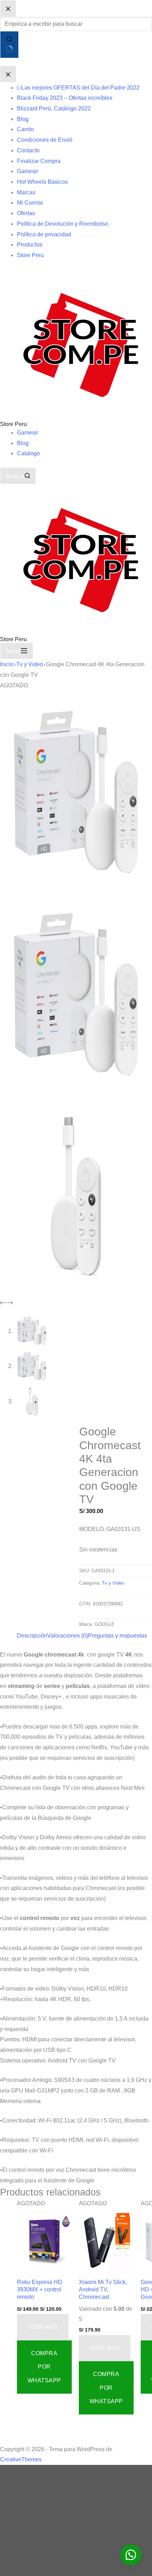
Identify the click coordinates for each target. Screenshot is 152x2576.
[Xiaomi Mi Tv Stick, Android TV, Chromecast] (106, 2243)
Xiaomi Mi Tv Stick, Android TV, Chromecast (103, 2289)
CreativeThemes (21, 2459)
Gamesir (28, 433)
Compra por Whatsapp (44, 2367)
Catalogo (28, 453)
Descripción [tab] (32, 1636)
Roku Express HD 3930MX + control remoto (40, 2289)
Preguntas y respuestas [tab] (118, 1636)
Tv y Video (113, 1583)
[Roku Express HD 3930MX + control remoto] (44, 2243)
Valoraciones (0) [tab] (68, 1636)
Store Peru (13, 424)
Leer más (43, 2327)
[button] (131, 2555)
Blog (23, 443)
